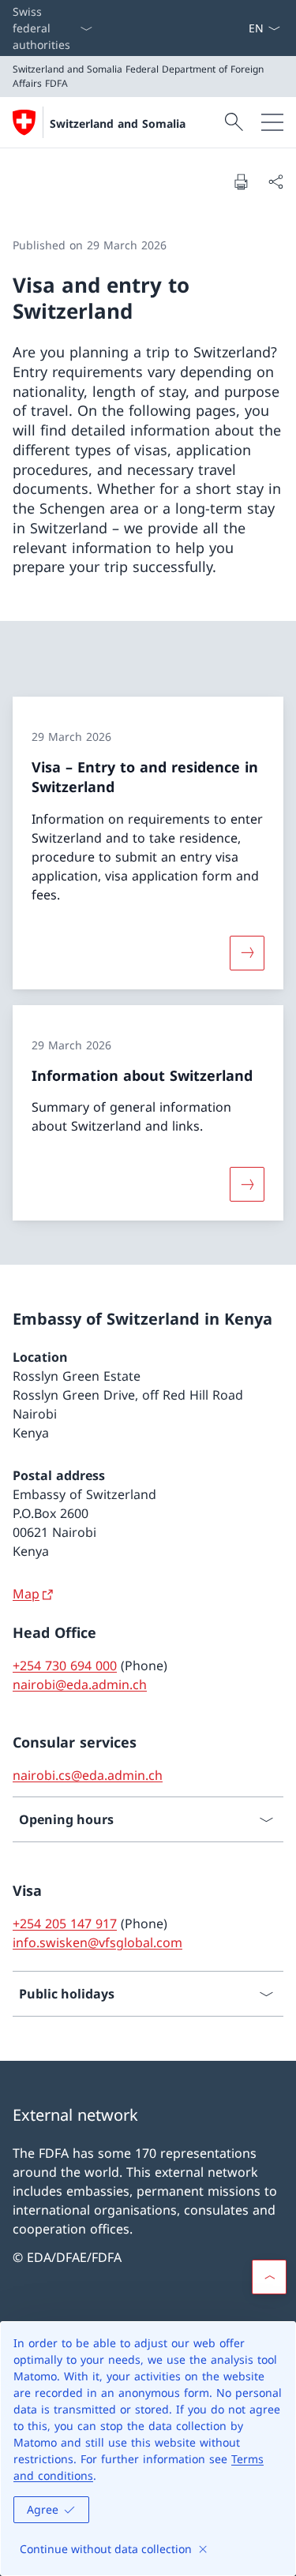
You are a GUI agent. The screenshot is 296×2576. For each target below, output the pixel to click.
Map (26, 1594)
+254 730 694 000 (65, 1666)
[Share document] (275, 181)
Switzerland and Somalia (118, 123)
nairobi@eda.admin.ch (80, 1684)
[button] (269, 2277)
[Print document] (241, 181)
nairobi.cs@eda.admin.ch (88, 1775)
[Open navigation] (272, 122)
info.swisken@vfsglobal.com (97, 1942)
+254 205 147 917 (65, 1924)
